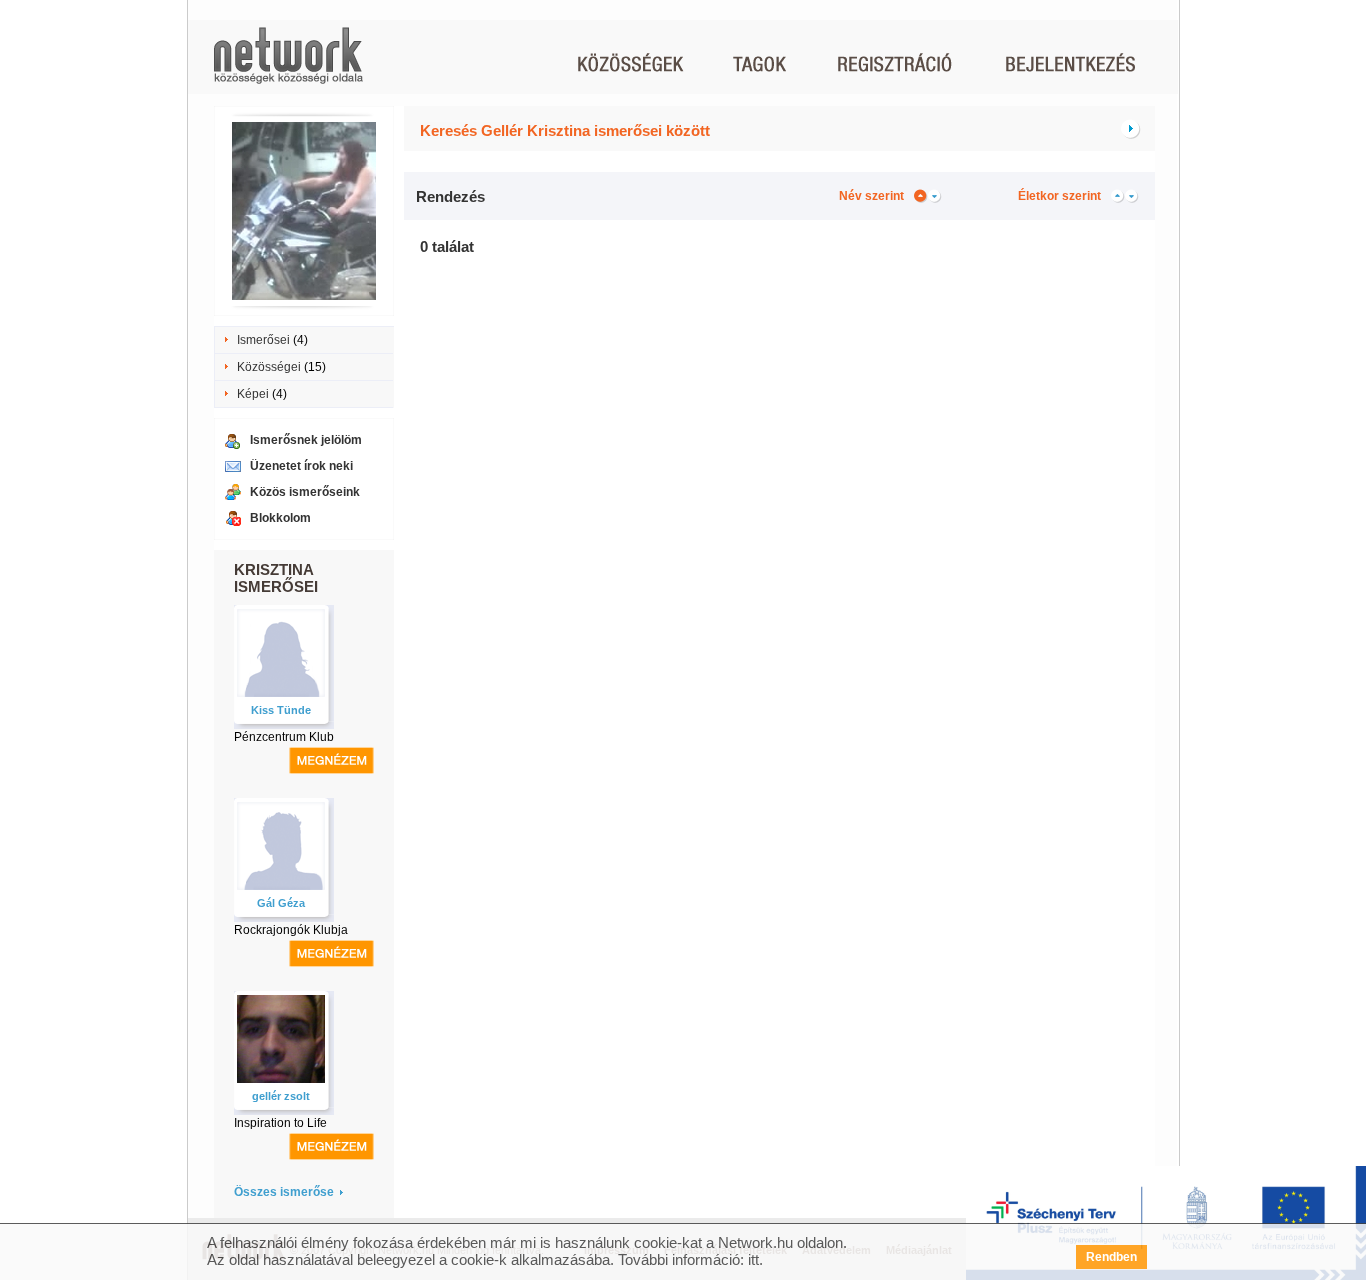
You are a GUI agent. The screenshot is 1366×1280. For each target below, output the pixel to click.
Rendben (1111, 1257)
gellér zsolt (281, 1096)
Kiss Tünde (281, 710)
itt (753, 1259)
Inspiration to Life (280, 1123)
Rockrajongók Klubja (291, 930)
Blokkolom (280, 518)
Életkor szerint (1059, 196)
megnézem (331, 760)
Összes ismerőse (284, 1192)
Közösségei (269, 367)
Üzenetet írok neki (301, 466)
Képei (253, 394)
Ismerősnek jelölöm (306, 440)
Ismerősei (263, 340)
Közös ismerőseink (305, 492)
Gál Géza (281, 903)
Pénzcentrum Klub (284, 737)
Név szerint (871, 196)
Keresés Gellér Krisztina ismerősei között (565, 130)
